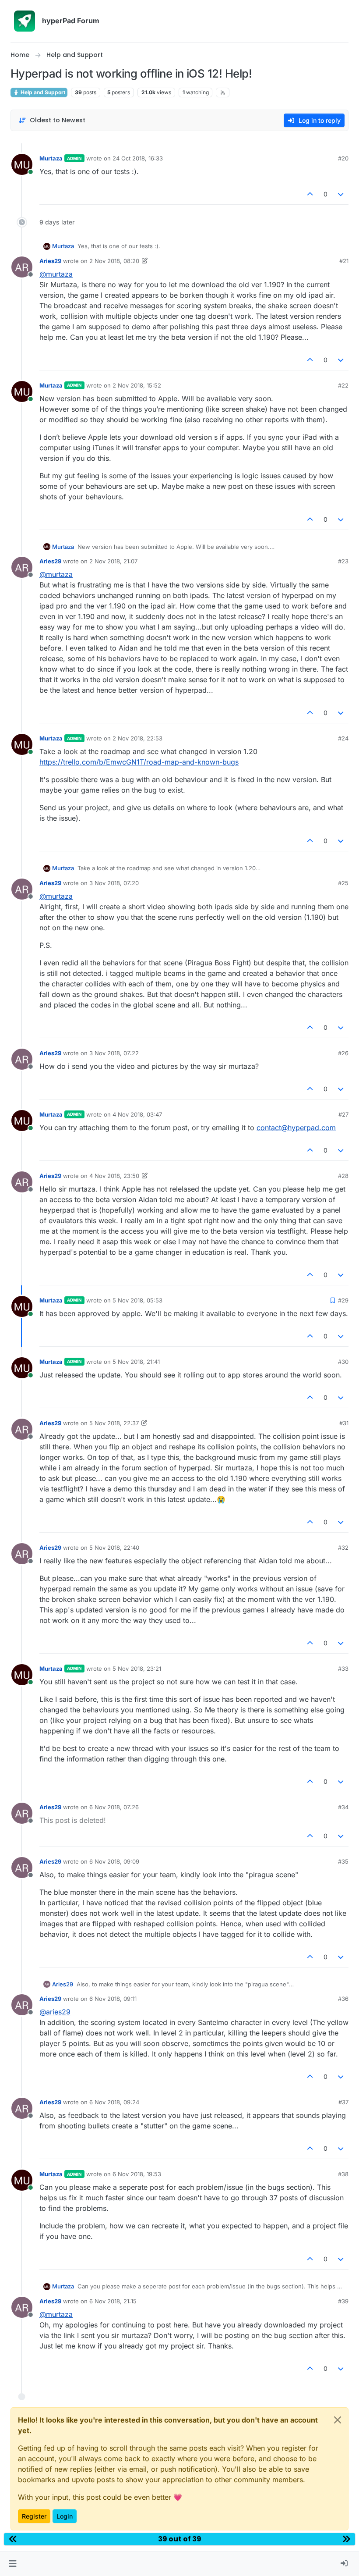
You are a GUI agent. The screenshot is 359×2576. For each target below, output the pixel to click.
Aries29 (50, 261)
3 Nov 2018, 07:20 (114, 883)
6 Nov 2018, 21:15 (113, 2301)
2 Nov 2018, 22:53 (137, 738)
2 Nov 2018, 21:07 (113, 561)
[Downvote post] (341, 194)
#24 (343, 738)
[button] (12, 2564)
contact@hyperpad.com (296, 1128)
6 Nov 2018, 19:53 (137, 2174)
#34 (343, 1807)
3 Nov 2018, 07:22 (114, 1053)
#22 (343, 385)
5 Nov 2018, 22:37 (114, 1423)
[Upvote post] (310, 194)
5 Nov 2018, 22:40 (114, 1548)
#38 (343, 2174)
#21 (344, 261)
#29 (343, 1300)
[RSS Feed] (223, 93)
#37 (343, 2102)
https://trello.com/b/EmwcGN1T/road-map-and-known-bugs (139, 762)
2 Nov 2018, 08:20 (114, 261)
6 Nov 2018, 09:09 (114, 1861)
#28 (343, 1176)
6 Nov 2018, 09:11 (113, 1999)
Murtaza (51, 158)
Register (34, 2516)
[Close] (338, 2420)
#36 (343, 1999)
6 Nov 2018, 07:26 (114, 1807)
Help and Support (42, 92)
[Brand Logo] (25, 21)
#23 (343, 561)
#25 (343, 883)
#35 (343, 1861)
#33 (343, 1669)
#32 (343, 1548)
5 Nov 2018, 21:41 (136, 1362)
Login (65, 2516)
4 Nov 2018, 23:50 (114, 1176)
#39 (343, 2301)
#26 (343, 1053)
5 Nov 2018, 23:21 (137, 1669)
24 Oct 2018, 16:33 (138, 158)
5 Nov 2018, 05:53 (137, 1300)
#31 (344, 1423)
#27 (343, 1114)
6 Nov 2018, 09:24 (114, 2102)
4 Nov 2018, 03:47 (137, 1114)
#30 (343, 1362)
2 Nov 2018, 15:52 (137, 385)
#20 (343, 158)
